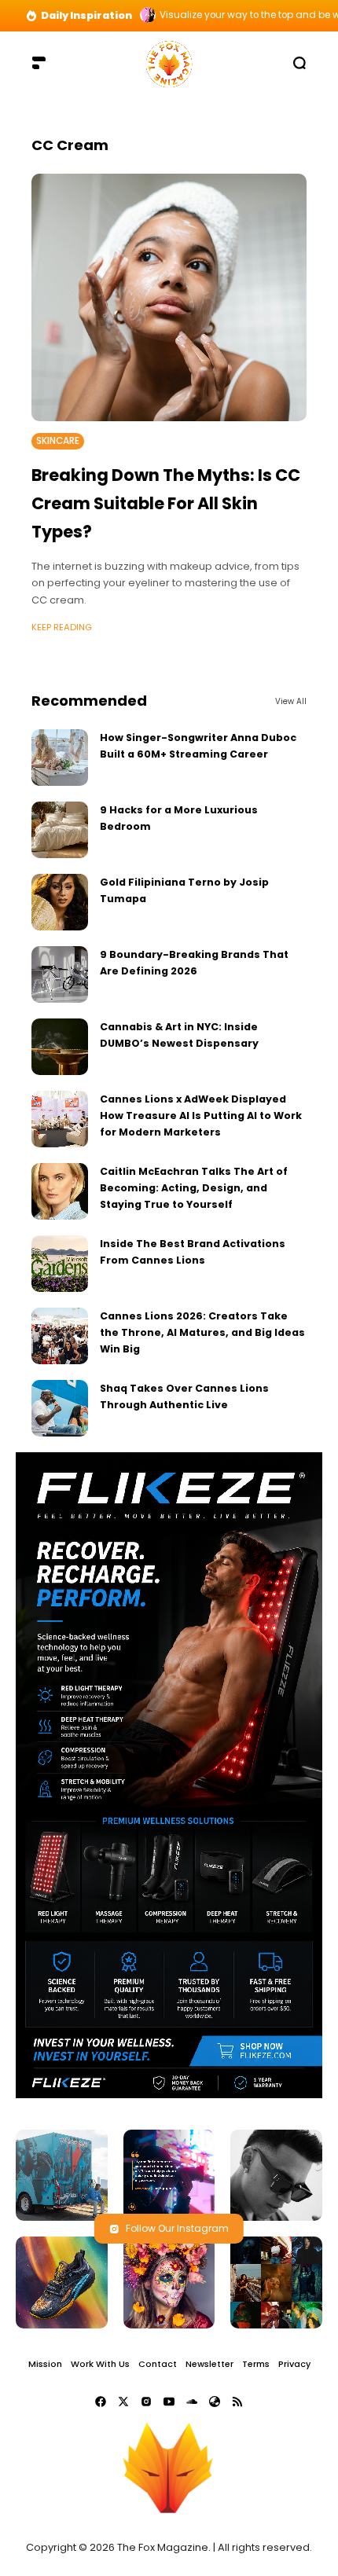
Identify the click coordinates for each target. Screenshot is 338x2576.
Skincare (58, 441)
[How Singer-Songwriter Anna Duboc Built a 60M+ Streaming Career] (60, 758)
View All (291, 701)
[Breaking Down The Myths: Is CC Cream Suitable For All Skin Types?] (169, 297)
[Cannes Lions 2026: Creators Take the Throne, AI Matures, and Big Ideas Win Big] (60, 1336)
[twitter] (123, 2402)
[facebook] (101, 2402)
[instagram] (146, 2402)
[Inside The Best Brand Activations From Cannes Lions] (60, 1264)
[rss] (237, 2402)
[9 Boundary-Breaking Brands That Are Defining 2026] (60, 974)
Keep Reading (62, 627)
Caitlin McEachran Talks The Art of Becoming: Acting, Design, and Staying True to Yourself (194, 1188)
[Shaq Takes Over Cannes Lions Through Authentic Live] (60, 1408)
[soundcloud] (192, 2402)
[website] (215, 2402)
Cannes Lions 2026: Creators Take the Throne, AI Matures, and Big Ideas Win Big (202, 1333)
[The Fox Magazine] (169, 62)
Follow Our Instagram (177, 2228)
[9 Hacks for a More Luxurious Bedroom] (60, 830)
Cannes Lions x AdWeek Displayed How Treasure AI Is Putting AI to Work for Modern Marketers (201, 1116)
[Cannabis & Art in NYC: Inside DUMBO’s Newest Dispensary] (60, 1047)
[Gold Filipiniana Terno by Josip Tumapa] (60, 902)
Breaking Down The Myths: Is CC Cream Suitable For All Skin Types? (166, 503)
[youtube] (169, 2402)
